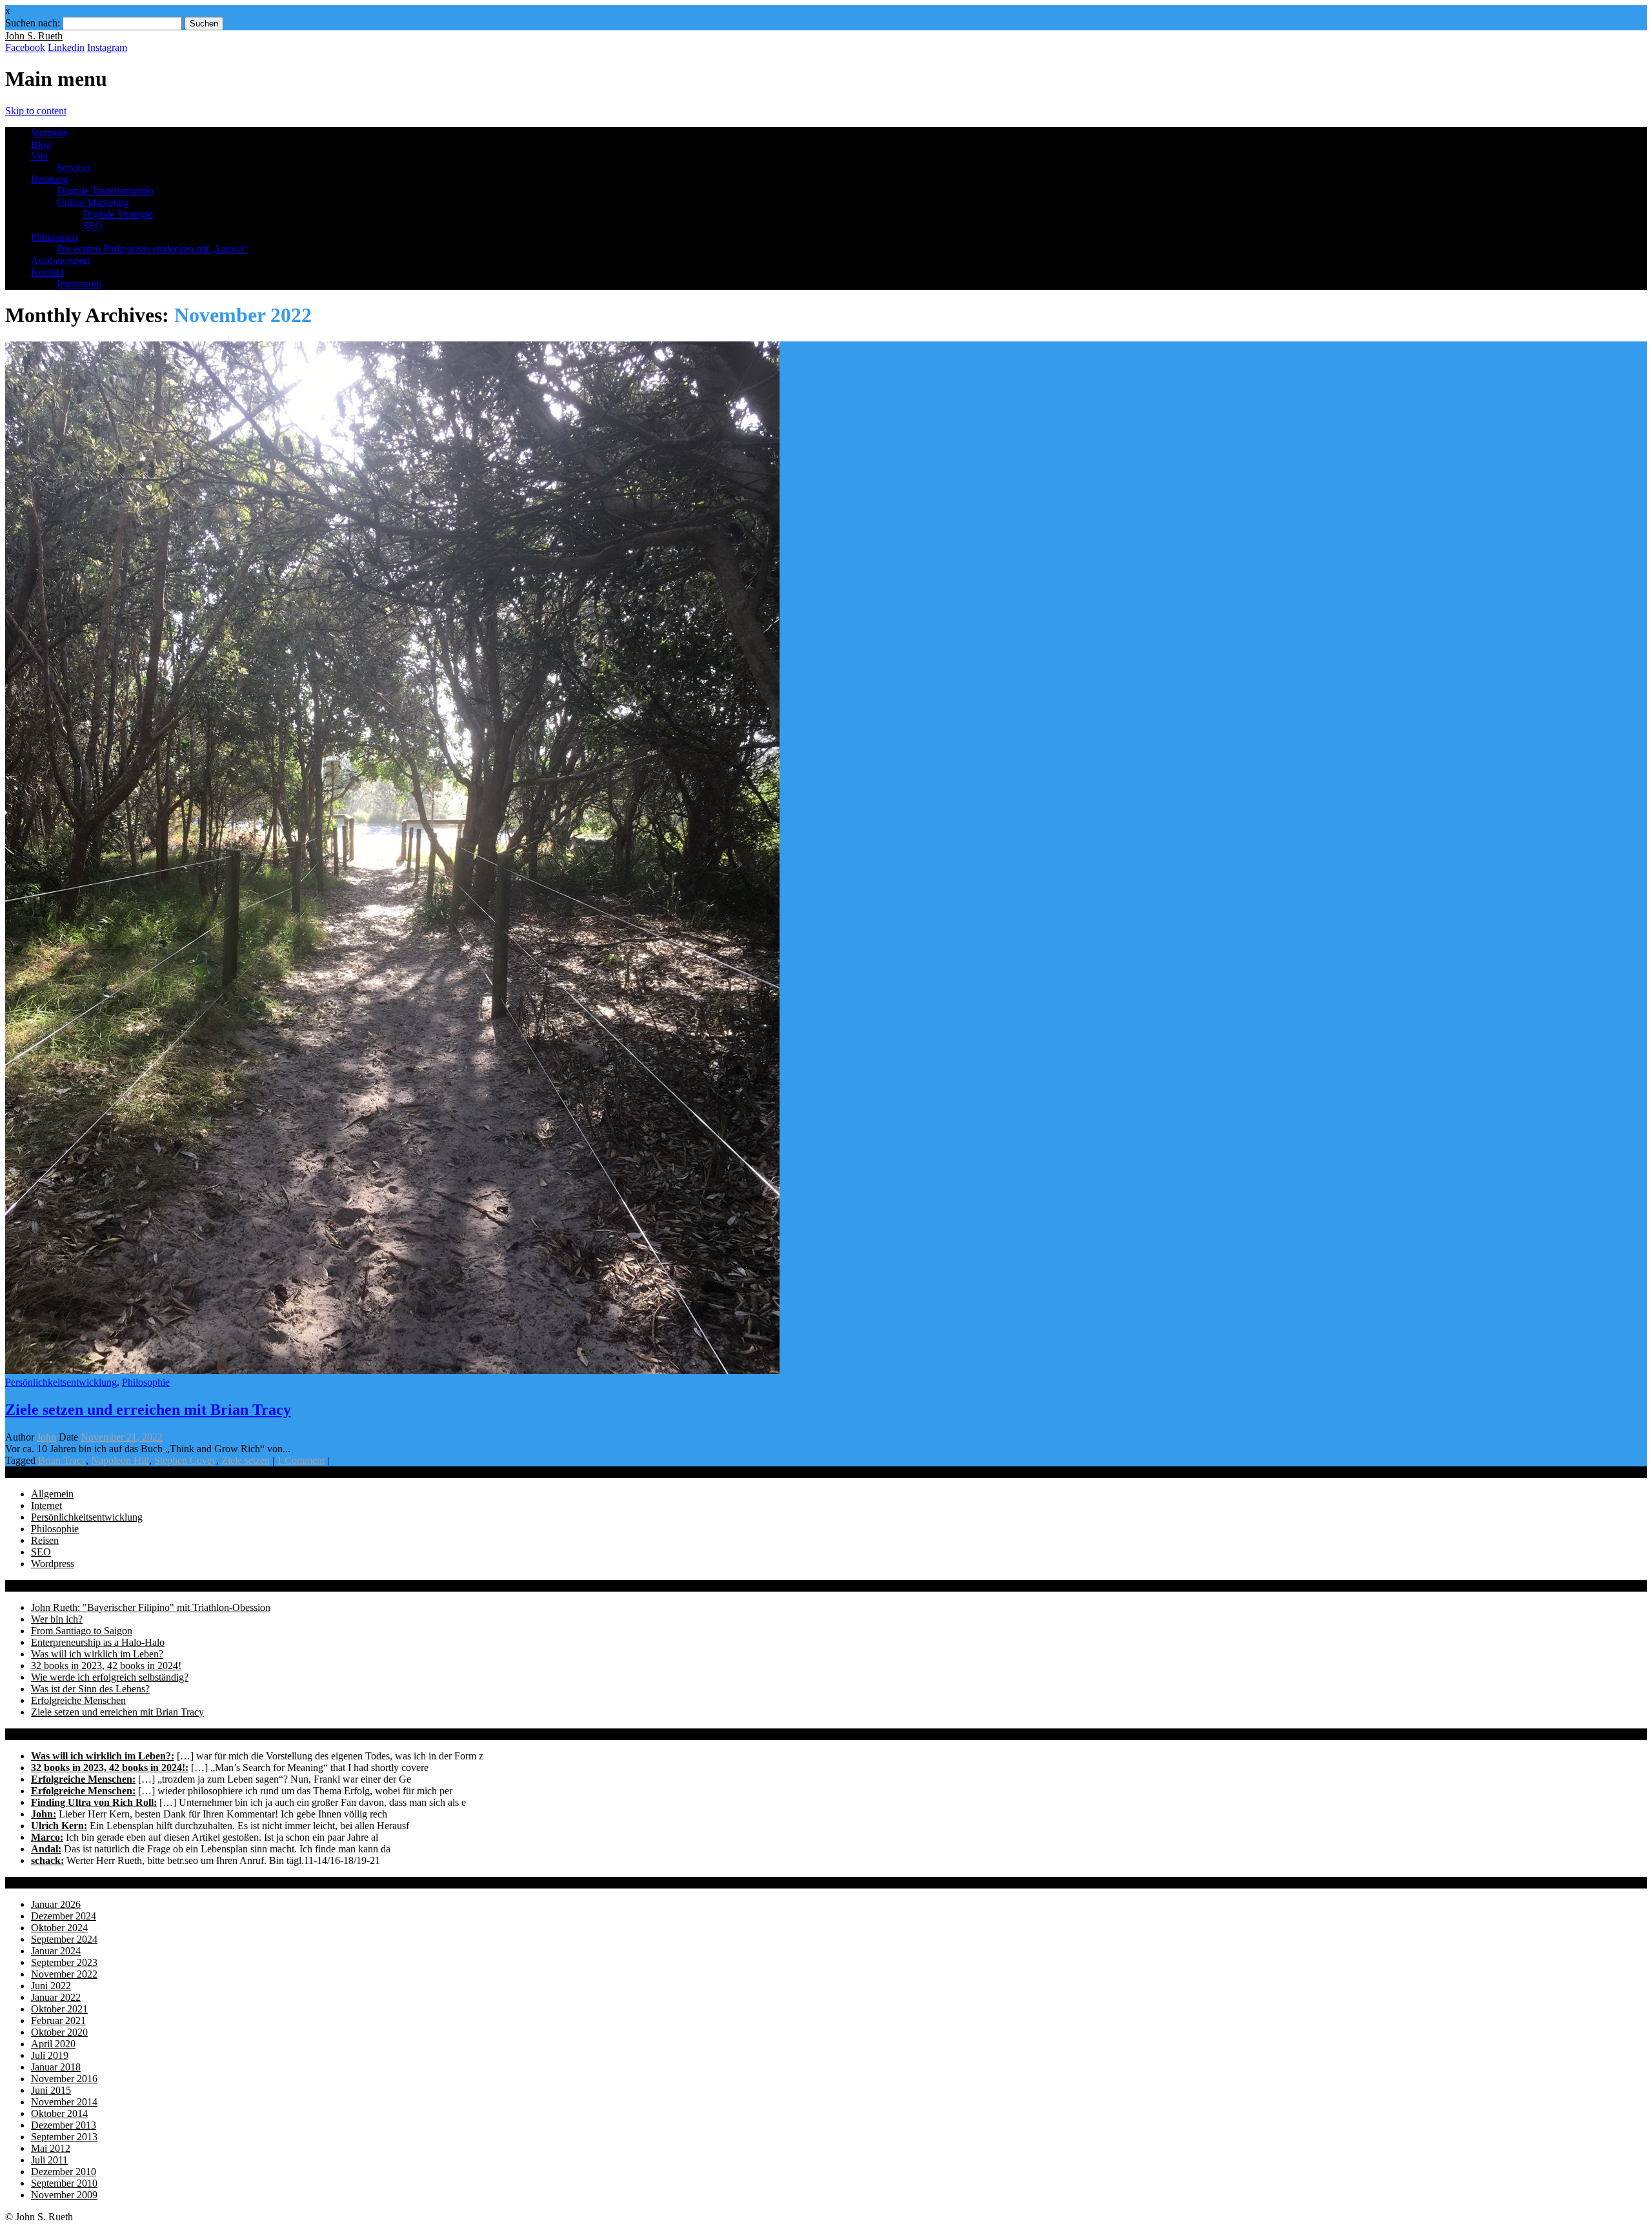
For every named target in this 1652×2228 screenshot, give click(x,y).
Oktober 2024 (59, 1928)
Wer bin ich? (57, 1619)
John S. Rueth (34, 36)
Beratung (50, 179)
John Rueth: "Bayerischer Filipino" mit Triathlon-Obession (151, 1607)
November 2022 (64, 1974)
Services (74, 167)
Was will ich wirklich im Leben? (97, 1654)
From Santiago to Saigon (82, 1631)
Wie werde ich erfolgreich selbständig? (110, 1677)
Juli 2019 (50, 2055)
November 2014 (64, 2102)
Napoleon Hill (120, 1460)
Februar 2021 (58, 2020)
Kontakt (47, 272)
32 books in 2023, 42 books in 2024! (106, 1666)
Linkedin (66, 47)
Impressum (79, 284)
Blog (41, 144)
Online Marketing (93, 202)
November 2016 (64, 2079)
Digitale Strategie (118, 214)
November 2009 (64, 2195)
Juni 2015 (51, 2090)
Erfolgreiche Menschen (78, 1700)
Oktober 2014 (59, 2113)
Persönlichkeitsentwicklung (61, 1382)
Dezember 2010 (64, 2172)
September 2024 (64, 1939)
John (46, 1437)
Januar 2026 (56, 1904)
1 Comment (301, 1460)
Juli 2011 (49, 2160)
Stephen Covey (185, 1460)
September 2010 (64, 2183)
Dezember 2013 (64, 2125)
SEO (93, 226)
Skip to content (36, 111)
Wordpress (53, 1564)
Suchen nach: (33, 23)
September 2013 (64, 2137)
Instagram (107, 47)
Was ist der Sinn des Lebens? (90, 1689)
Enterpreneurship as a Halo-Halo (98, 1642)
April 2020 (53, 2044)
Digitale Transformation (105, 191)
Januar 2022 (56, 1997)
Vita (39, 156)
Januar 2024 (56, 1951)
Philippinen (54, 237)
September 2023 (64, 1962)
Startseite (49, 133)
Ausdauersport (61, 260)
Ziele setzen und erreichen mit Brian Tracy (148, 1410)
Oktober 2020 (59, 2032)
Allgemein (52, 1494)
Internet (46, 1505)
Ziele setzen (246, 1460)
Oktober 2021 (59, 2009)
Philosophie (146, 1382)
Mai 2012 (51, 2148)
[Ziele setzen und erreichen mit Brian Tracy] (392, 1371)
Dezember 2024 (64, 1916)
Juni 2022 (51, 1986)
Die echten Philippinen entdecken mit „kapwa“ (152, 249)
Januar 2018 (56, 2067)
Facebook (25, 47)
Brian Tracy (62, 1460)
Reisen (45, 1540)
